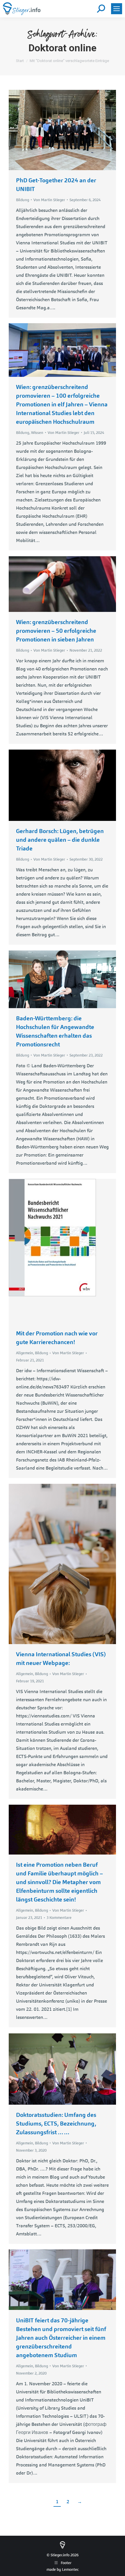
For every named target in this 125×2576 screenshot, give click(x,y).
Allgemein (25, 1353)
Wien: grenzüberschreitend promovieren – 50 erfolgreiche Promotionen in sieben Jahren (56, 631)
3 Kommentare (59, 1918)
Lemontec (70, 2569)
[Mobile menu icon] (117, 9)
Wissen (37, 433)
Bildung (23, 200)
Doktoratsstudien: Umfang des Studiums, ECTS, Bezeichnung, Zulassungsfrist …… (56, 2124)
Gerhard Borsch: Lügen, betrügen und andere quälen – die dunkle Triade (60, 840)
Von (49, 200)
